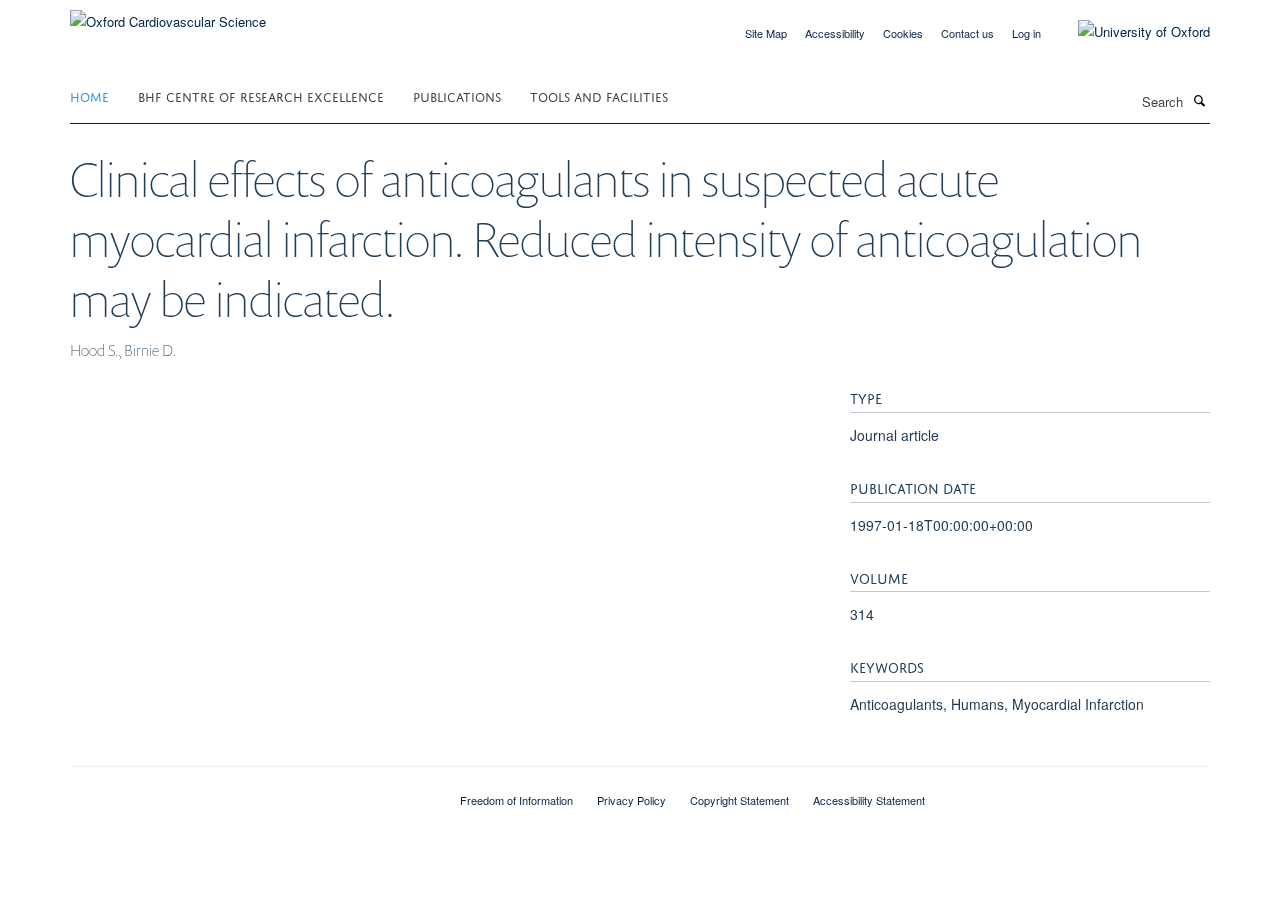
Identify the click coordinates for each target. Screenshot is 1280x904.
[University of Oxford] (1129, 32)
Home (89, 95)
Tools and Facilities (599, 95)
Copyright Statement (739, 800)
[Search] (1199, 100)
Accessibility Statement (869, 800)
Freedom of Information (516, 800)
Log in (1026, 33)
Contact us (967, 33)
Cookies (903, 33)
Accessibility (835, 33)
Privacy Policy (631, 800)
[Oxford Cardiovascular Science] (168, 14)
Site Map (766, 33)
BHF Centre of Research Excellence (261, 95)
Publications (457, 95)
